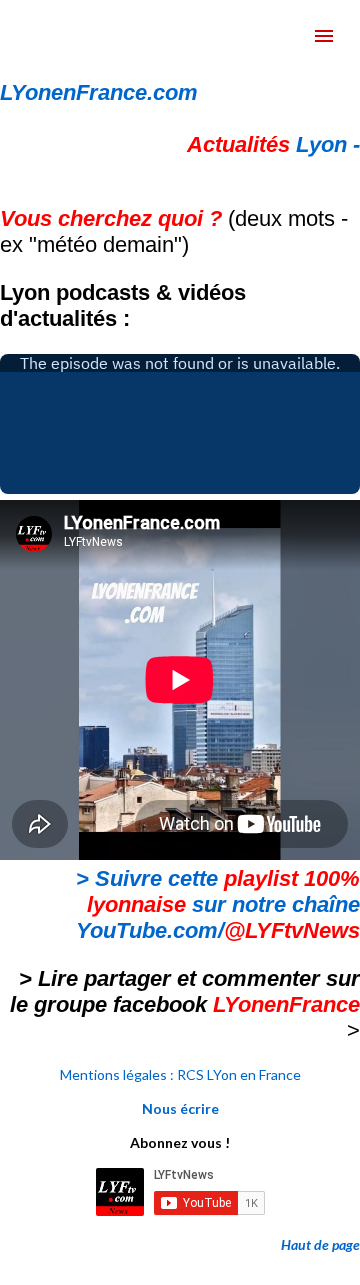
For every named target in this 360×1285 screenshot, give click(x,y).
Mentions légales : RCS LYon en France (180, 1074)
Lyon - (273, 144)
